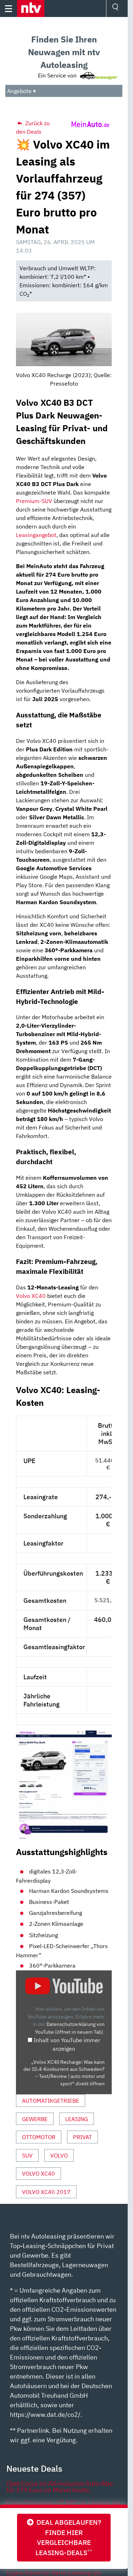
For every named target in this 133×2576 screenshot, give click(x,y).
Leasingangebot (36, 535)
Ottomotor (39, 2137)
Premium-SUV (34, 501)
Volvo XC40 (31, 1296)
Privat (82, 2137)
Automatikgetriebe (51, 2101)
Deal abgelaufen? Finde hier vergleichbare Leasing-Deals (67, 2537)
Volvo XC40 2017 (46, 2192)
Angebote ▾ (21, 91)
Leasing (77, 2119)
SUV (27, 2155)
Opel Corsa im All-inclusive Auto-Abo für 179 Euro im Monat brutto (60, 2487)
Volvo (59, 2155)
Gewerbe (35, 2119)
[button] (31, 8)
